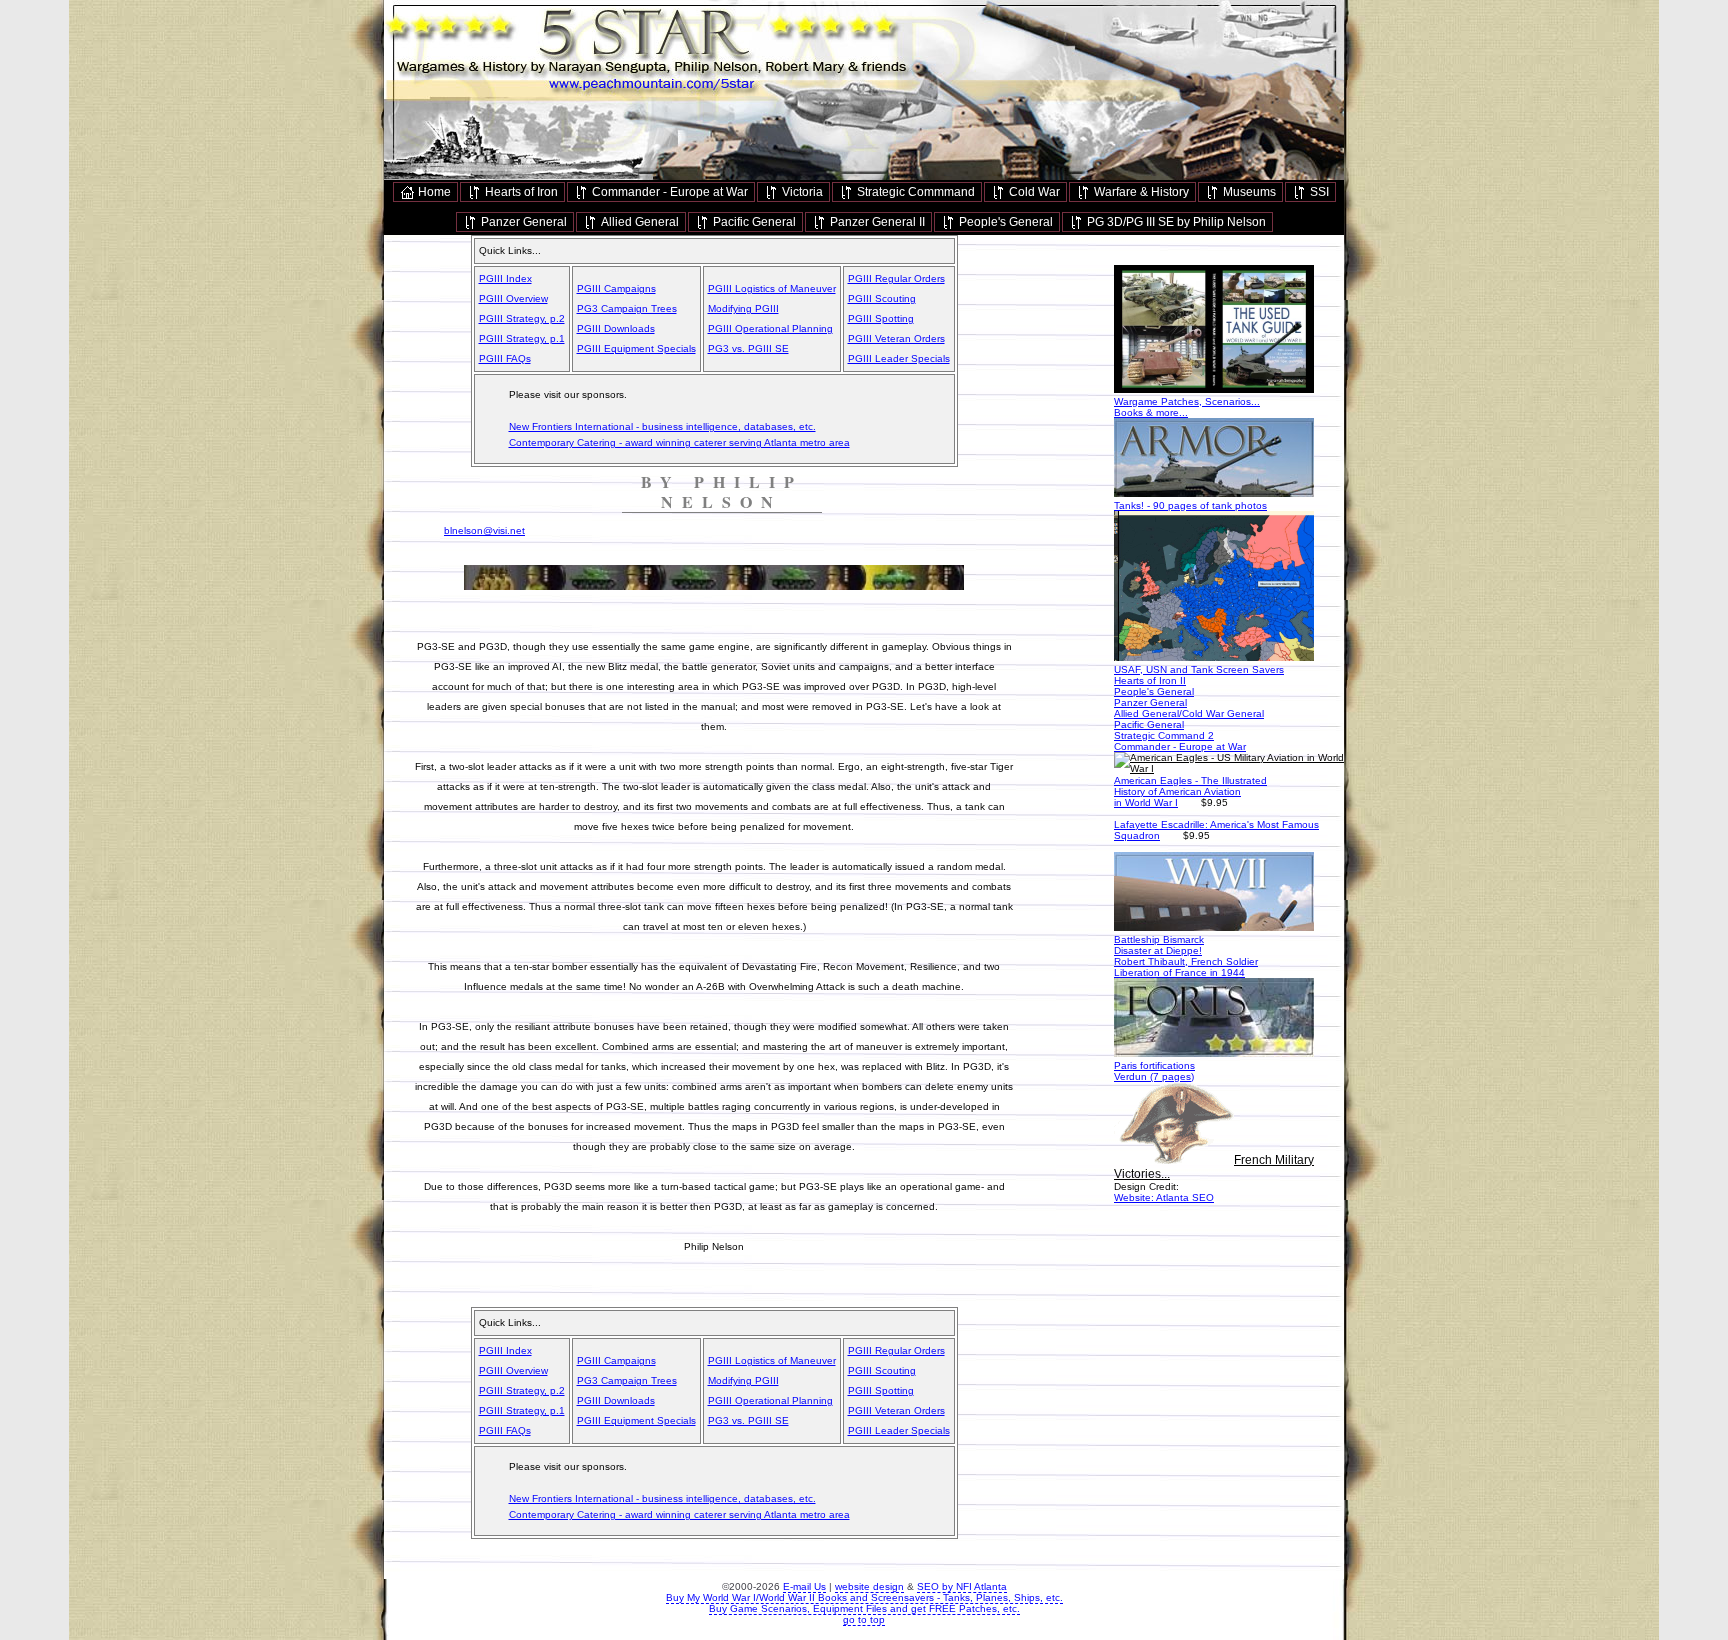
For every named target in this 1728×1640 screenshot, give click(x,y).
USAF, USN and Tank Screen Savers (1199, 669)
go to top (864, 1619)
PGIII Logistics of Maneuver (772, 288)
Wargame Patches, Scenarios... (1187, 401)
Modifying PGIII (743, 308)
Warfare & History (1140, 192)
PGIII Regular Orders (896, 278)
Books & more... (1151, 412)
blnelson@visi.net (484, 530)
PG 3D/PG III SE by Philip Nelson (1175, 222)
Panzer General (522, 222)
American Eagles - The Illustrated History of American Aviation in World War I (1190, 791)
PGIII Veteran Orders (896, 338)
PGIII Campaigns (616, 288)
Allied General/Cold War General (1189, 713)
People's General (1004, 222)
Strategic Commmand (914, 192)
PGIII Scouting (882, 298)
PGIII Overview (513, 298)
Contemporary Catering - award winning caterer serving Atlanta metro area (679, 442)
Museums (1248, 192)
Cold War (1033, 192)
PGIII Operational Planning (770, 328)
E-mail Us (804, 1586)
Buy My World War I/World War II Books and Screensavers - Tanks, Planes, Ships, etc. (864, 1597)
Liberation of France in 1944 (1179, 972)
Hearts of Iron (520, 192)
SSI (1318, 192)
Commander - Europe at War (668, 192)
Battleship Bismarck (1159, 939)
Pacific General (753, 222)
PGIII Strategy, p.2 (522, 318)
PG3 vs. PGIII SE (748, 348)
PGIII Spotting (881, 318)
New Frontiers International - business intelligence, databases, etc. (662, 426)
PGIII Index (505, 278)
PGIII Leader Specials (899, 358)
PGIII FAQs (505, 358)
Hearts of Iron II (1150, 680)
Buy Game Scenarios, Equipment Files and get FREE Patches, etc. (864, 1608)
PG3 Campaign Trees (627, 308)
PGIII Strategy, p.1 (522, 338)
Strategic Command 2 (1164, 735)
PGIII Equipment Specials (636, 348)
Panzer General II (876, 222)
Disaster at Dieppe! (1158, 950)
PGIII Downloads (616, 328)
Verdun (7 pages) (1154, 1076)
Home (433, 192)
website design (869, 1586)
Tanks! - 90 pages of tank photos (1190, 505)
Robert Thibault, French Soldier (1186, 961)
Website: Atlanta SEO (1164, 1197)
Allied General (638, 222)
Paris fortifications (1154, 1065)
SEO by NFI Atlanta (962, 1586)
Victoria (801, 192)
